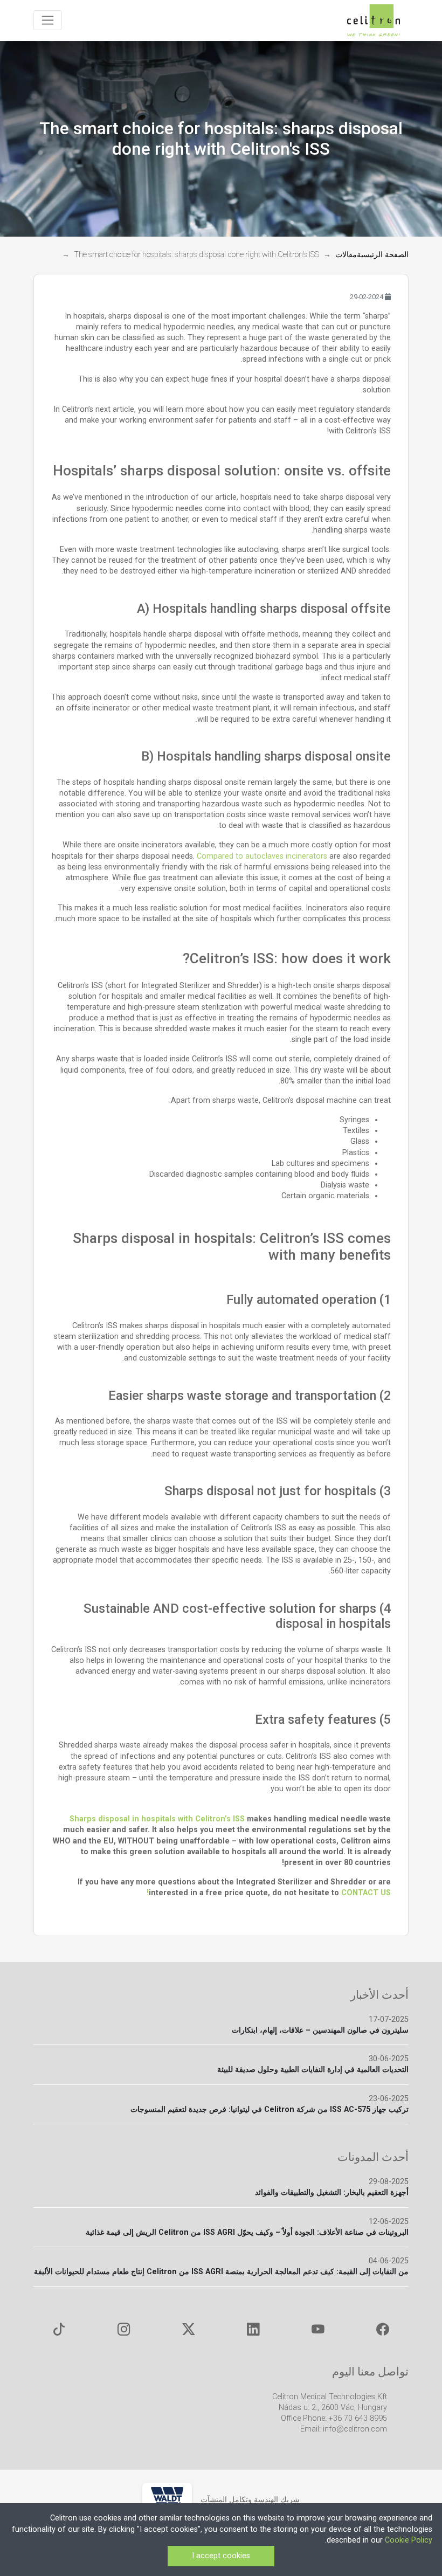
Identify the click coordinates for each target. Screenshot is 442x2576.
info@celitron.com (355, 2429)
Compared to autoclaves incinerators (262, 856)
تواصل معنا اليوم (370, 2371)
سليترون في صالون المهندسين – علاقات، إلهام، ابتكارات (320, 2030)
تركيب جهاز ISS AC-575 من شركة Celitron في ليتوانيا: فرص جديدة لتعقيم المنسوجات (270, 2109)
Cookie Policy (409, 2540)
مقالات (346, 255)
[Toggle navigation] (48, 20)
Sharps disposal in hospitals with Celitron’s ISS (157, 1819)
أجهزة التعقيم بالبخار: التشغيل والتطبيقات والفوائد (332, 2192)
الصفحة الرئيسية (383, 255)
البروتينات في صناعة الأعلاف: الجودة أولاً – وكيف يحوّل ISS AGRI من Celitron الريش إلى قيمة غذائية (247, 2232)
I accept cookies (221, 2556)
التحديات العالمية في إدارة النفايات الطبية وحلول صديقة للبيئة (313, 2070)
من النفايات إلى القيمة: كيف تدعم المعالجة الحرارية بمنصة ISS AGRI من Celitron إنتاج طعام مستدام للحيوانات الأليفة (221, 2272)
